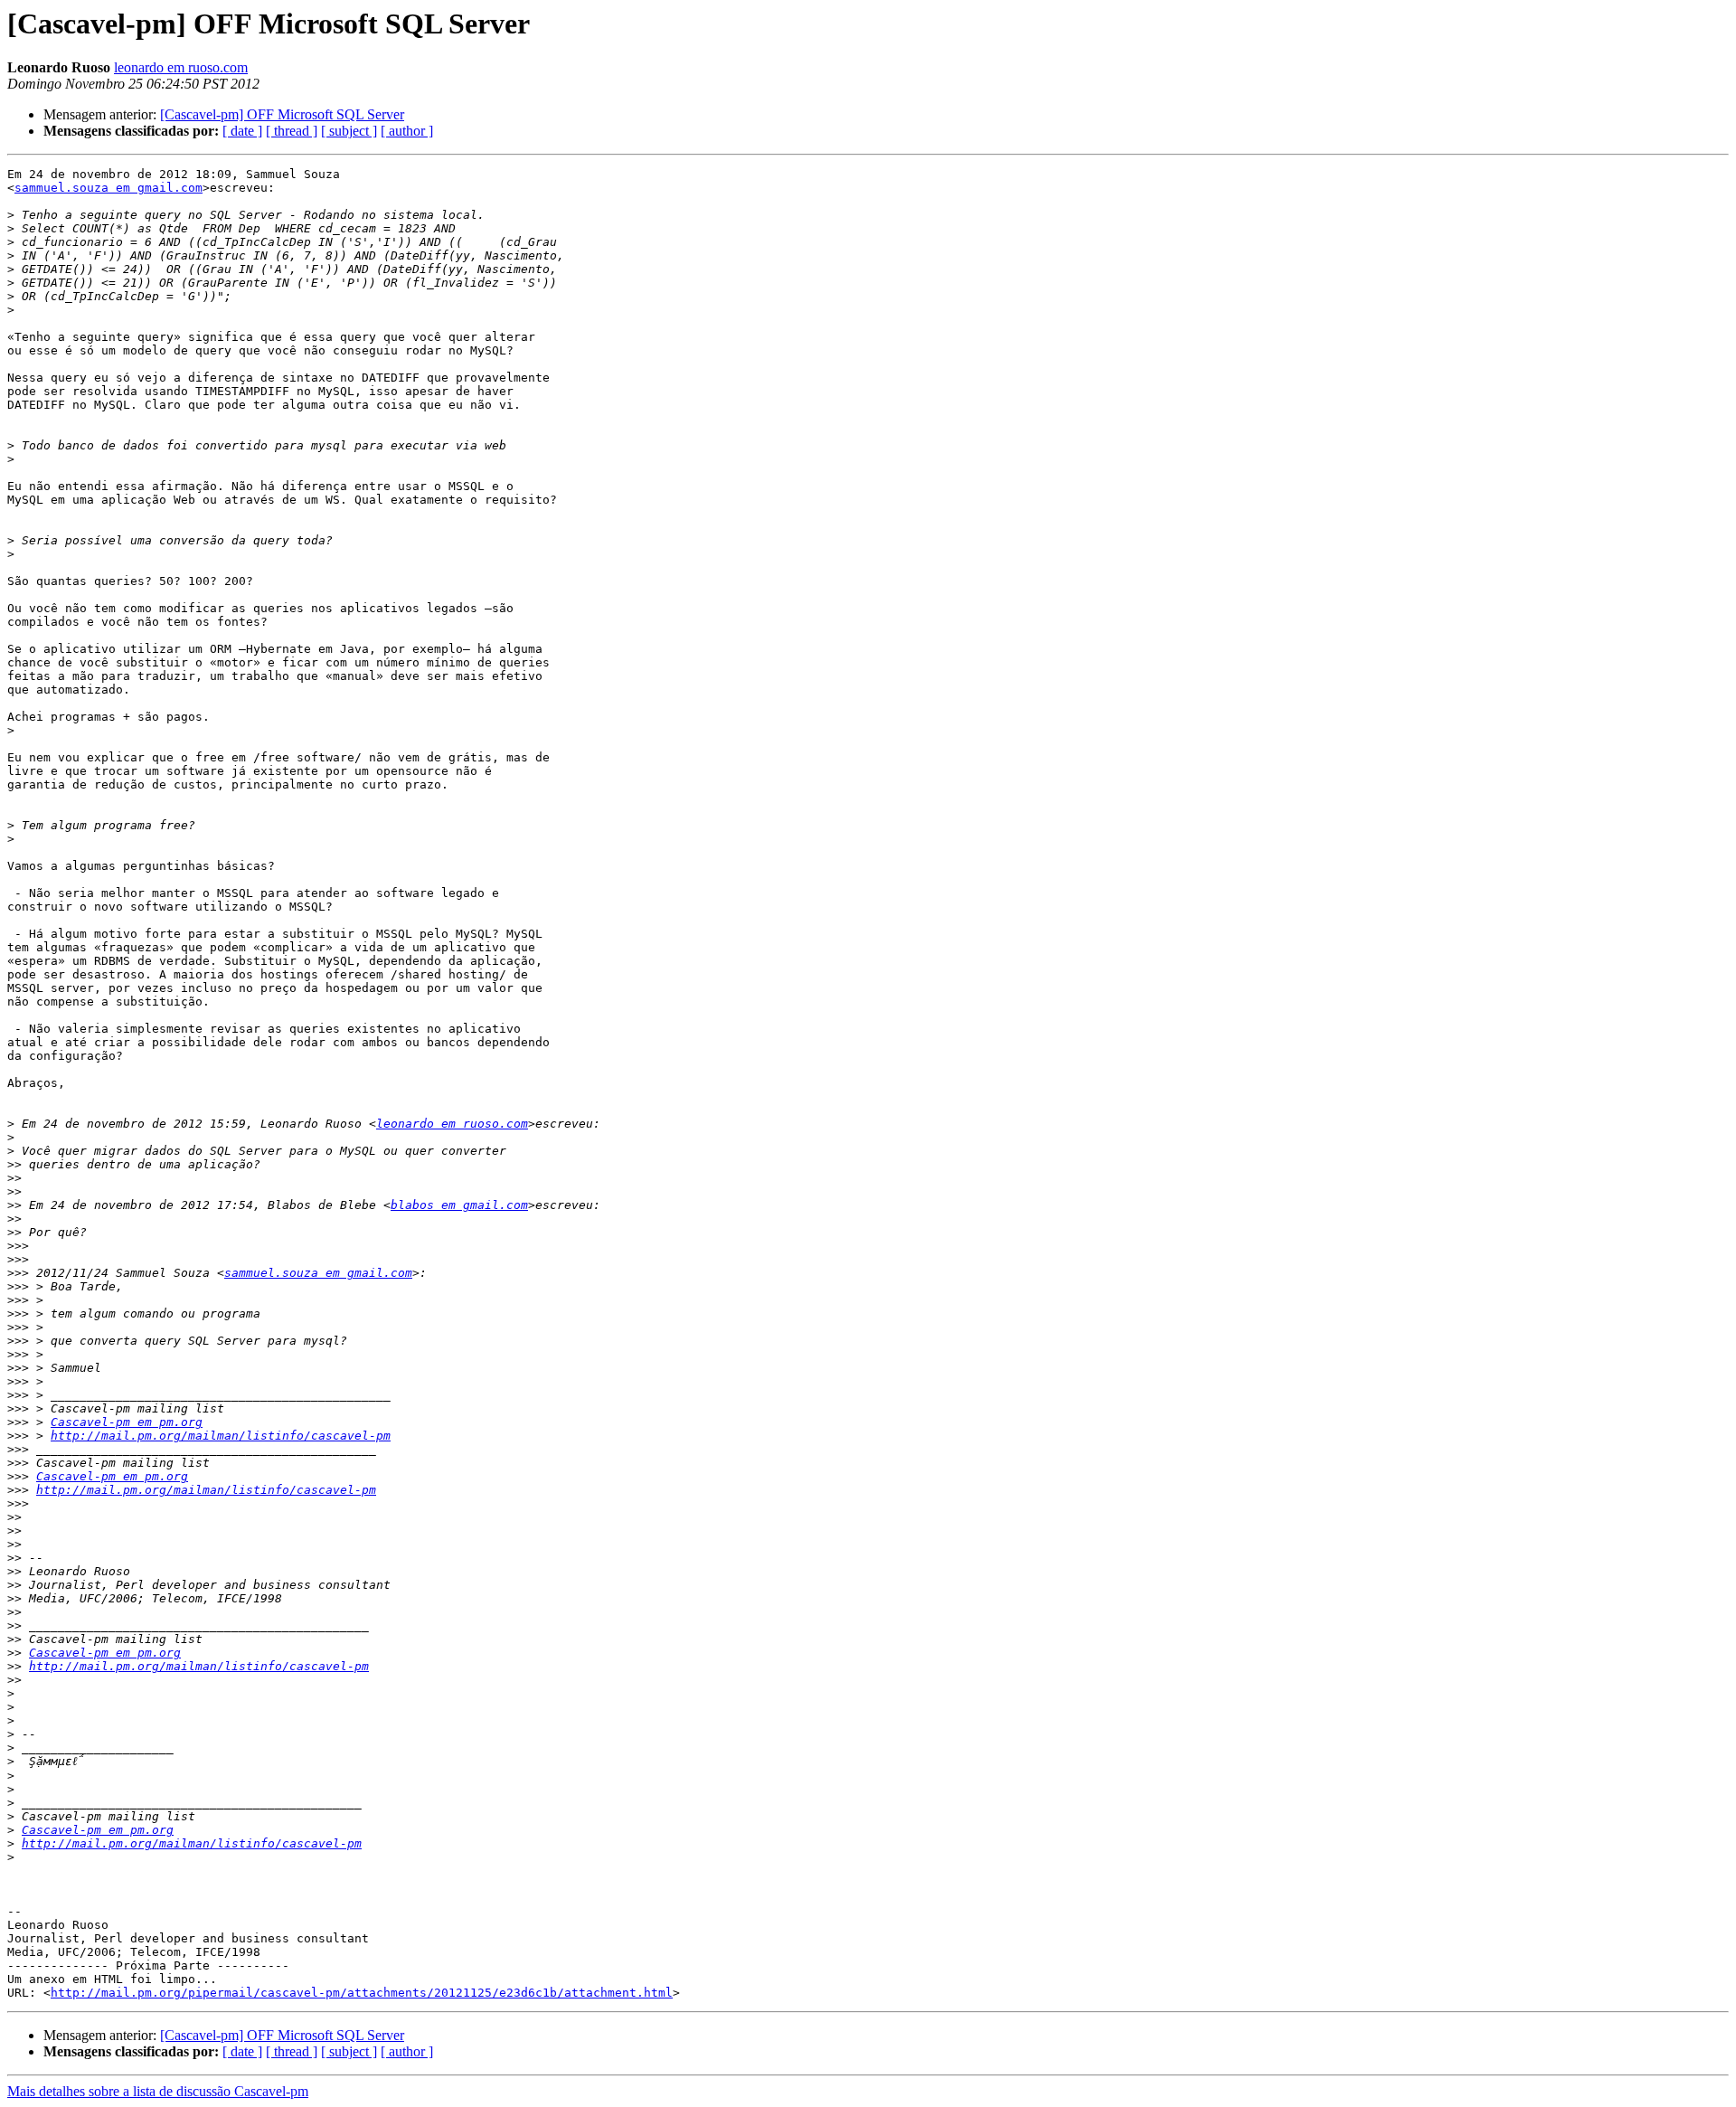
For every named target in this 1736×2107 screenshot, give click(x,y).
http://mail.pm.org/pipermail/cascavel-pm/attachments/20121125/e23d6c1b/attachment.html (362, 1993)
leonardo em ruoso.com (181, 67)
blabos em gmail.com (459, 1205)
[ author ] (407, 131)
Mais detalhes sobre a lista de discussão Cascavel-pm (158, 2091)
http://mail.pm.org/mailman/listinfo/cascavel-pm (221, 1436)
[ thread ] (292, 131)
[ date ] (242, 131)
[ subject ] (349, 131)
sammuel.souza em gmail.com (108, 188)
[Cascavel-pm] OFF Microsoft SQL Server (282, 114)
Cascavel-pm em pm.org (127, 1422)
